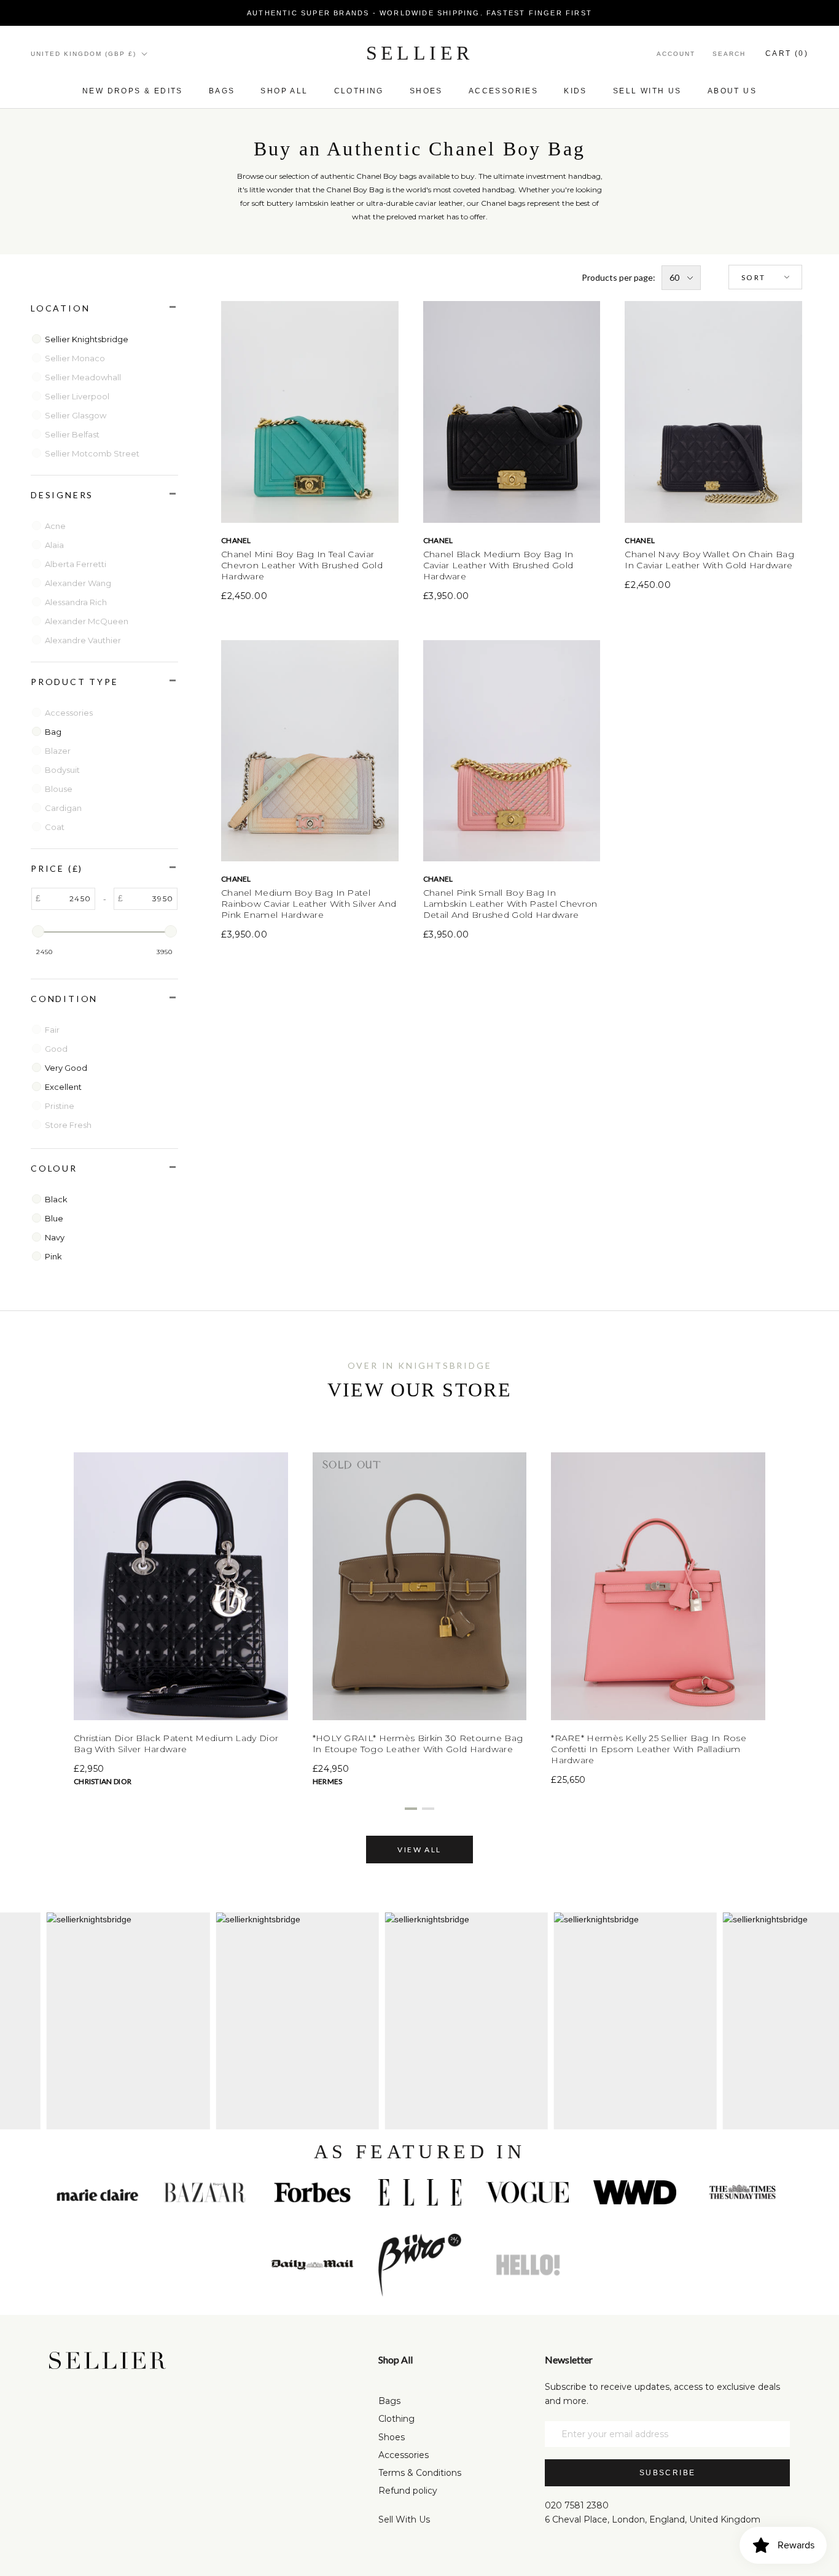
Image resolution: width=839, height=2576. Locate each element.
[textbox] (68, 899)
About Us (732, 91)
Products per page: (619, 277)
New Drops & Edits (133, 91)
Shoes (426, 91)
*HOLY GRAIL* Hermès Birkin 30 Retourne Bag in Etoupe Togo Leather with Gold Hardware (418, 1744)
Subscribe (668, 2473)
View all (419, 1850)
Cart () (787, 53)
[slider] (38, 931)
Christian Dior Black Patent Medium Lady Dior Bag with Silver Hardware (176, 1744)
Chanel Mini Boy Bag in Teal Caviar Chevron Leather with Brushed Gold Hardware (302, 565)
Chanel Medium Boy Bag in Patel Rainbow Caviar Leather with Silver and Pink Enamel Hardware (309, 904)
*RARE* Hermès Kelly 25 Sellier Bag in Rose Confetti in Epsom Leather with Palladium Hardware (649, 1749)
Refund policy (408, 2491)
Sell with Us (647, 91)
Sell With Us (404, 2519)
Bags (222, 91)
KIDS (576, 91)
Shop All (284, 91)
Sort (754, 277)
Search (729, 54)
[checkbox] (106, 339)
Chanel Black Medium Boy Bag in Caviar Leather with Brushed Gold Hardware (498, 565)
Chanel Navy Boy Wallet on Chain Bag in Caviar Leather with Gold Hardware (709, 560)
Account (676, 54)
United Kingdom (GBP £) (84, 54)
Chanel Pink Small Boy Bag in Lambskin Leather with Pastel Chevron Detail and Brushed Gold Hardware (510, 904)
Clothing (359, 91)
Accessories (503, 91)
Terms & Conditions (420, 2473)
